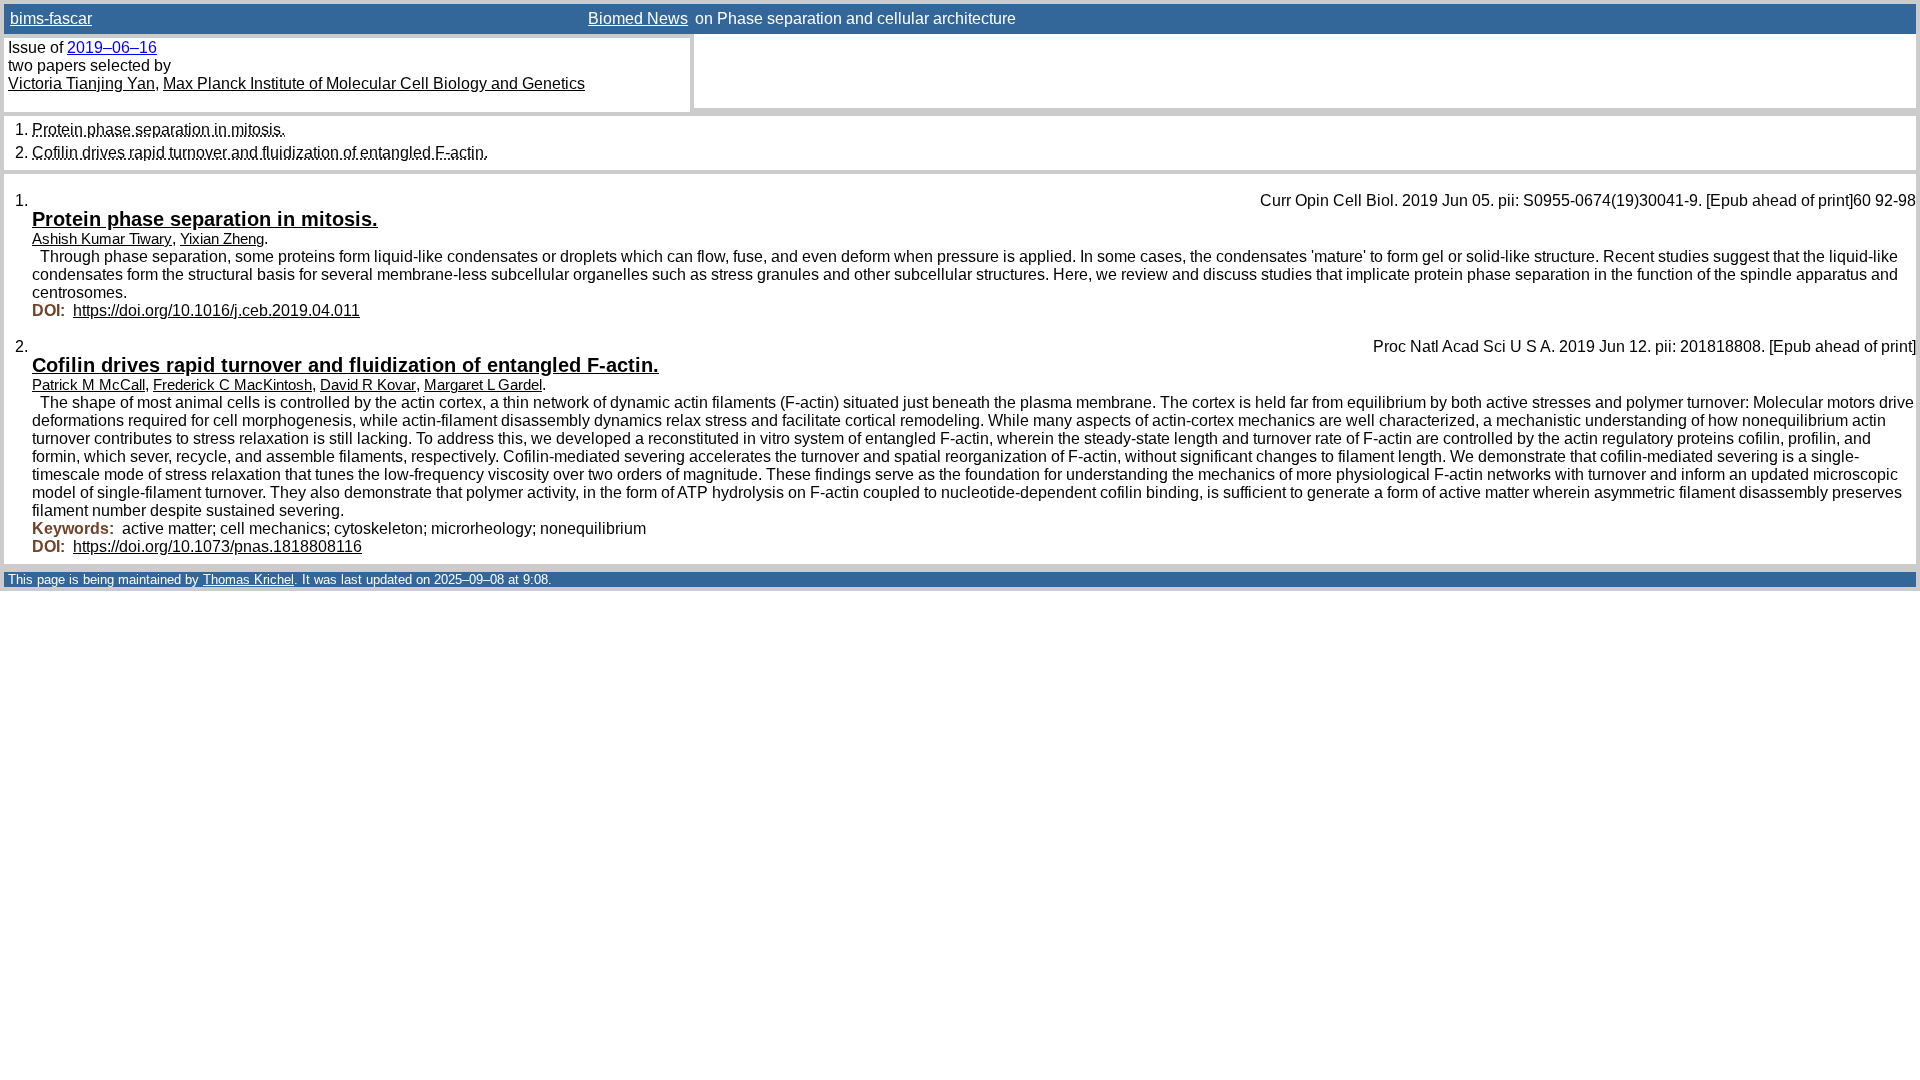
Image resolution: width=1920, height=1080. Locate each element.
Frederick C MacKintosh (232, 385)
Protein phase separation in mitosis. (158, 129)
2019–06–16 (112, 47)
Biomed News (638, 18)
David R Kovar (368, 385)
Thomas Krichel (248, 579)
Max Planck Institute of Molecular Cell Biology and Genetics (374, 83)
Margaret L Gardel (483, 385)
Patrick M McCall (88, 385)
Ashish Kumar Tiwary (102, 239)
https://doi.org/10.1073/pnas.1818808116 (217, 546)
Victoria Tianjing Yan (81, 83)
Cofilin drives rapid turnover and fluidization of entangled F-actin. (260, 152)
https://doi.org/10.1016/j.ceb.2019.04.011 (216, 310)
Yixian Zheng (222, 239)
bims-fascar (51, 18)
